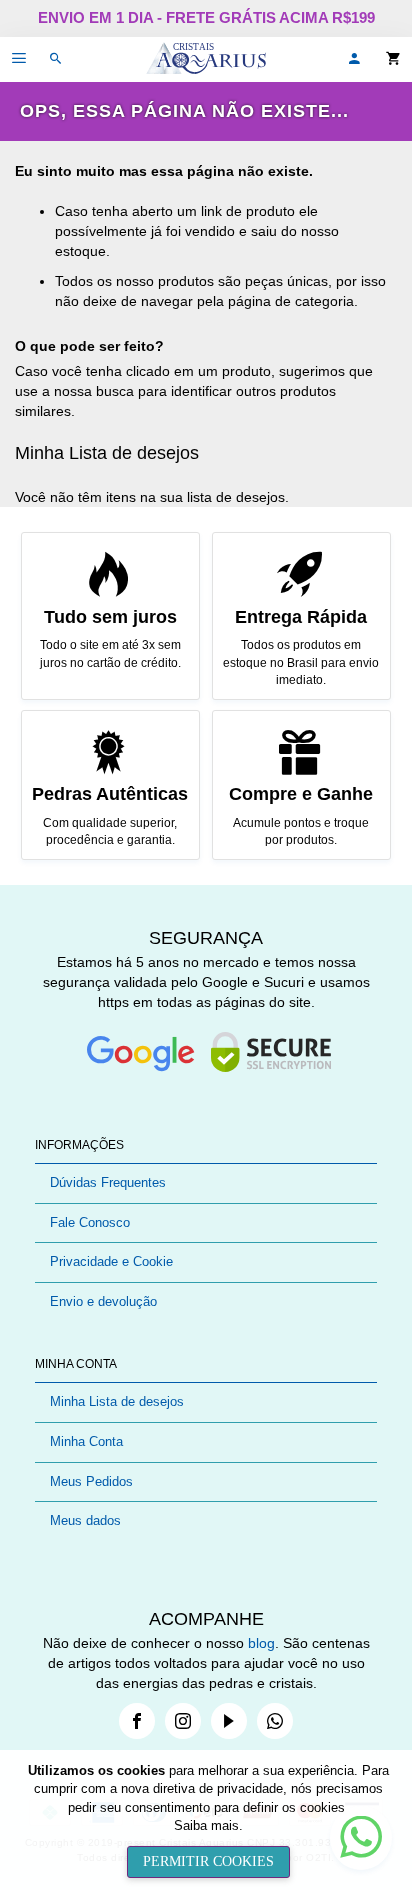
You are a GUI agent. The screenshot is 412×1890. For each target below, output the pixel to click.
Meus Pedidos (91, 1481)
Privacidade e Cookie (111, 1261)
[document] (208, 1820)
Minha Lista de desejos (117, 1401)
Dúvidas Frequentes (108, 1182)
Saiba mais (206, 1825)
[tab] (206, 1145)
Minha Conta (86, 1441)
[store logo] (206, 59)
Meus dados (85, 1520)
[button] (354, 59)
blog (261, 1643)
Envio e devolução (103, 1301)
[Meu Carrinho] (399, 59)
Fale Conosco (90, 1222)
